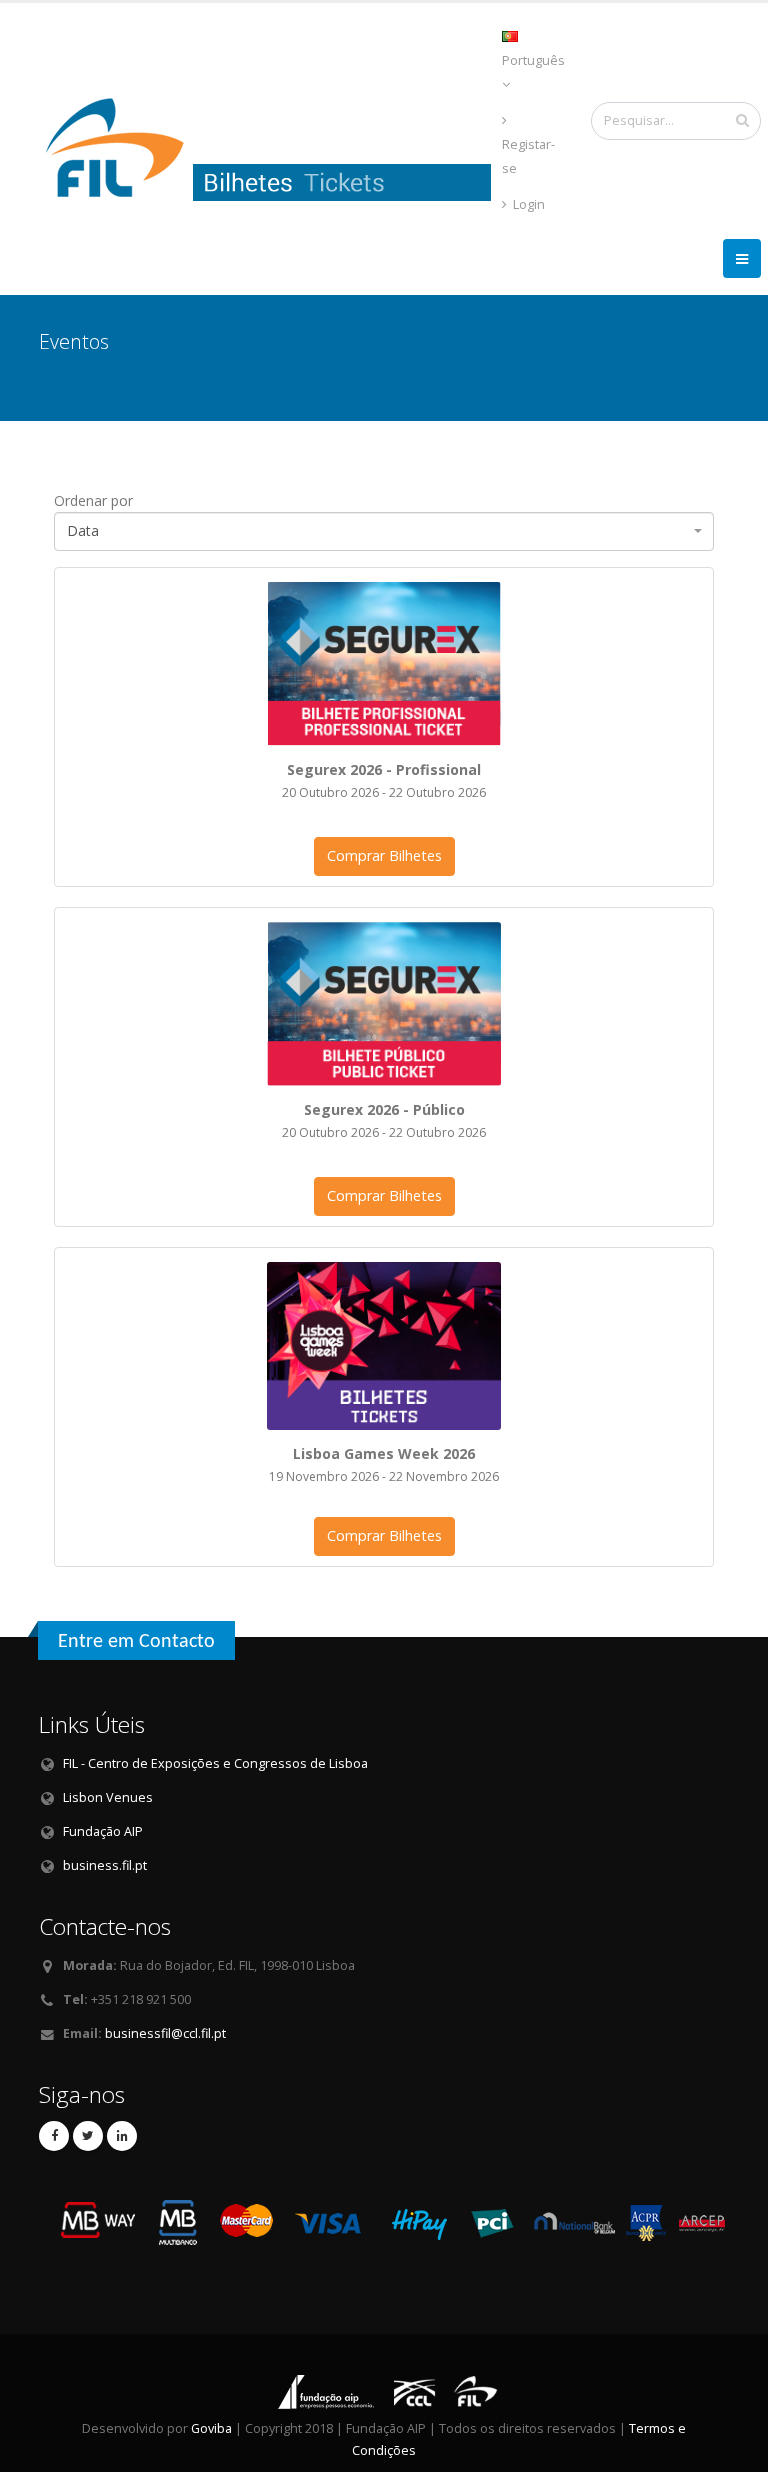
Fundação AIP (103, 1831)
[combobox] (384, 531)
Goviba (211, 2428)
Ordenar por (93, 500)
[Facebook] (54, 2136)
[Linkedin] (122, 2136)
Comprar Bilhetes (384, 855)
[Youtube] (88, 2136)
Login (527, 204)
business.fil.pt (105, 1865)
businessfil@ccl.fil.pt (165, 2033)
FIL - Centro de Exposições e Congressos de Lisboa (215, 1763)
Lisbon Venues (108, 1797)
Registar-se (528, 156)
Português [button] (533, 60)
